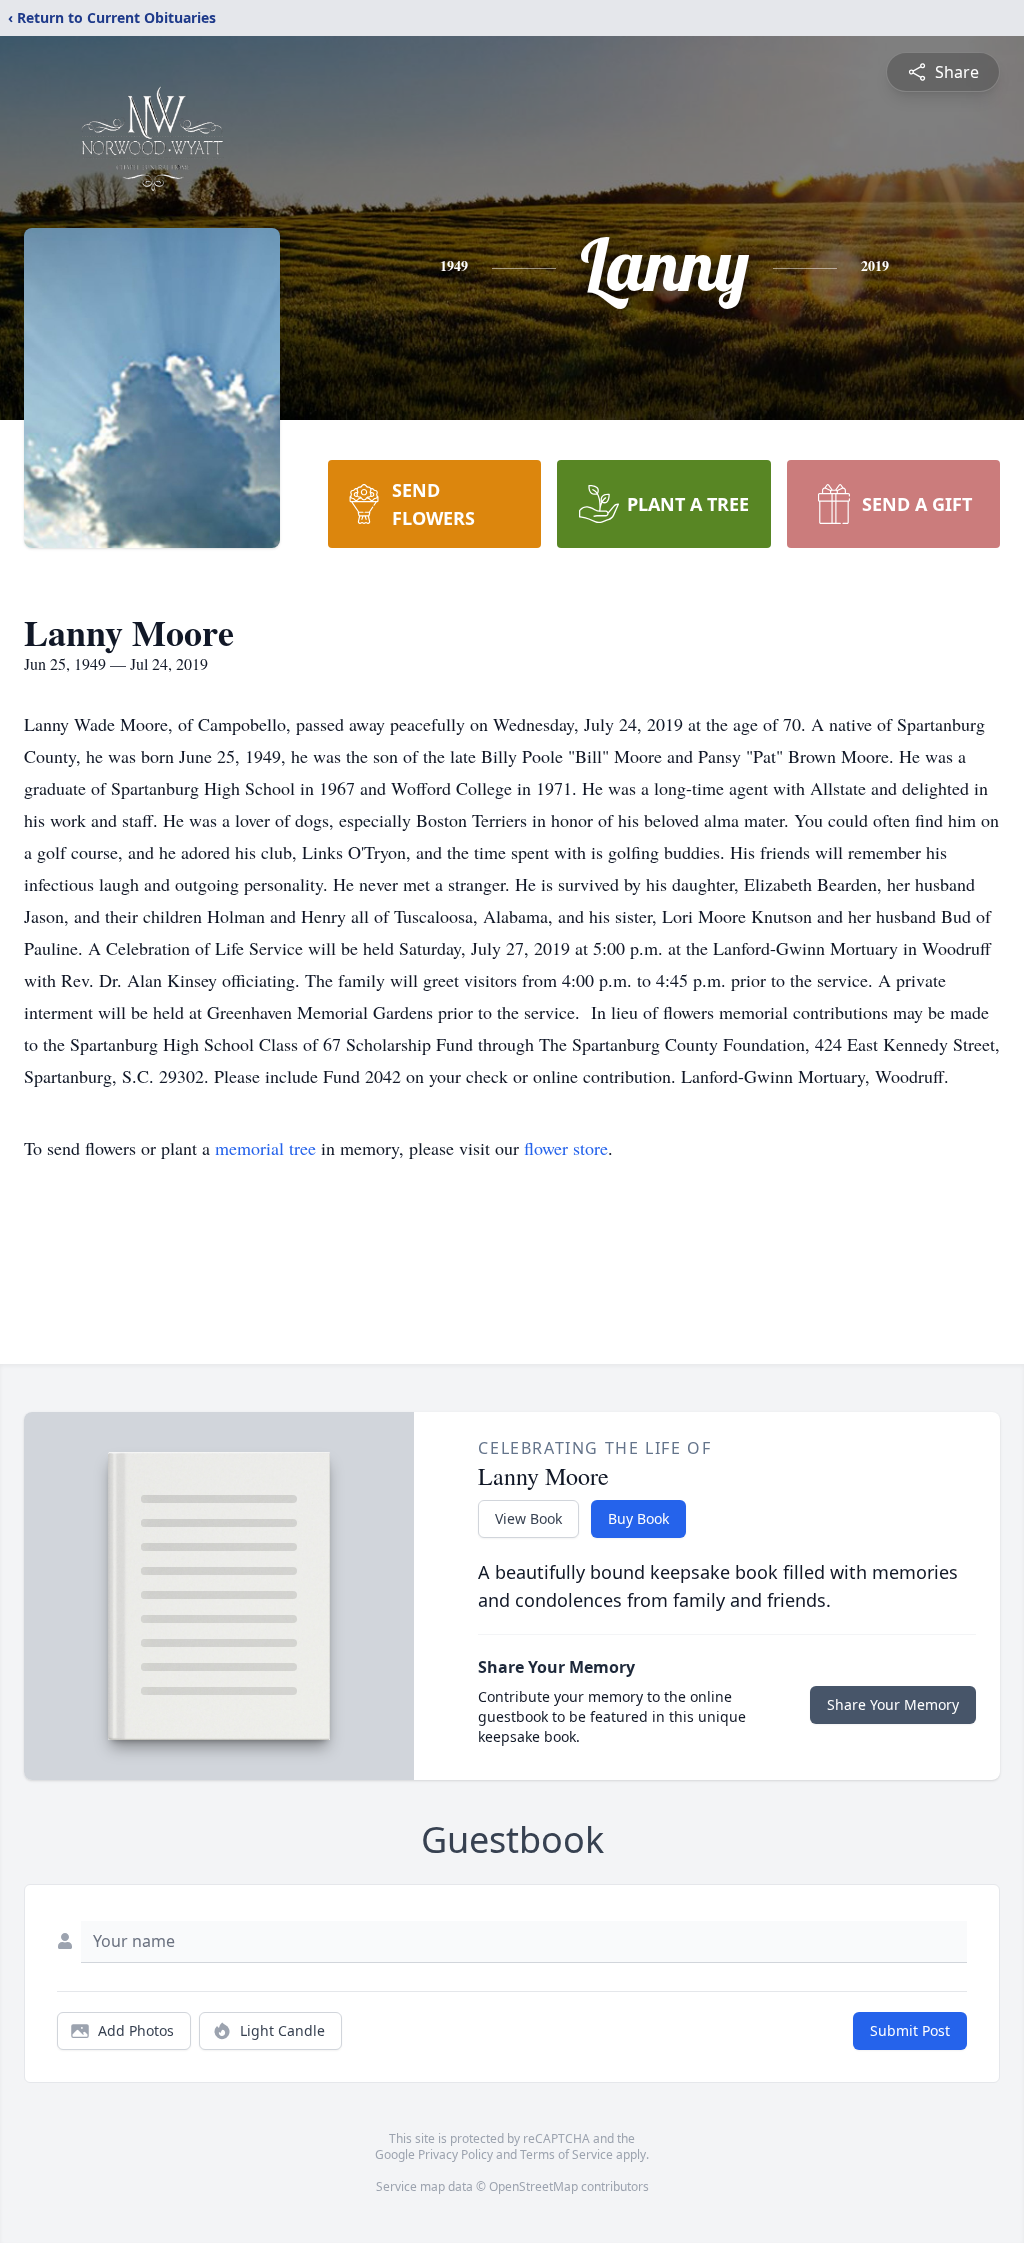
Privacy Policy (455, 2154)
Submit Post (910, 2030)
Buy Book (638, 1518)
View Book (528, 1518)
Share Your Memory (893, 1704)
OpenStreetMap (533, 2186)
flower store (566, 1148)
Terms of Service (566, 2154)
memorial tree (265, 1148)
